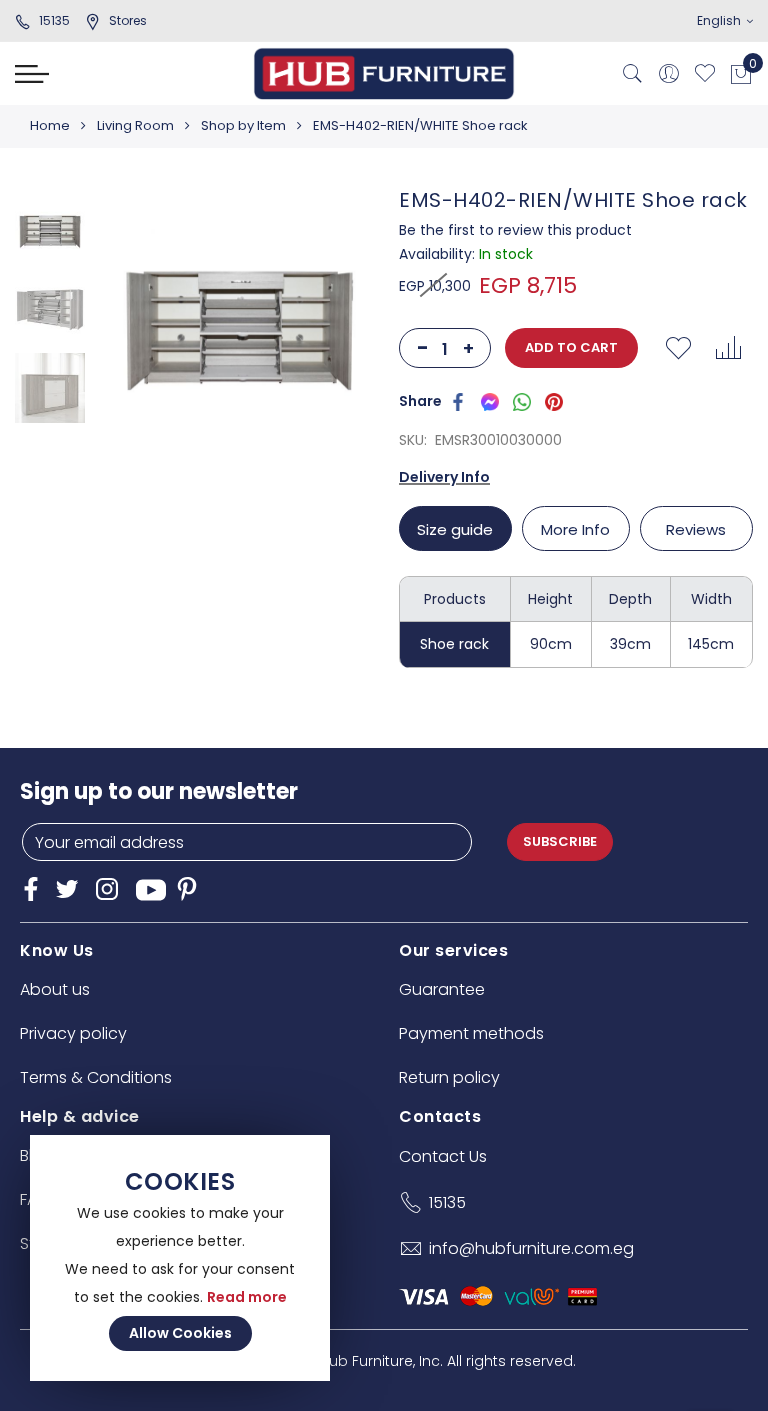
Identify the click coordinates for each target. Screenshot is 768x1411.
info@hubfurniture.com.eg (531, 1248)
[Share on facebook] (458, 400)
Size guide (455, 529)
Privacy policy (73, 1033)
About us (55, 989)
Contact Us (443, 1156)
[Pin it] (554, 400)
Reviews (696, 529)
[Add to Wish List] (678, 348)
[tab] (458, 528)
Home (50, 125)
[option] (50, 228)
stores (128, 20)
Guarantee (442, 989)
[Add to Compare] (728, 348)
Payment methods (471, 1033)
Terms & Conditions (96, 1077)
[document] (180, 1258)
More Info (575, 529)
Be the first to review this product (515, 230)
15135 (54, 20)
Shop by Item (243, 125)
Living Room (135, 125)
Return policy (449, 1077)
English (720, 20)
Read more (247, 1297)
